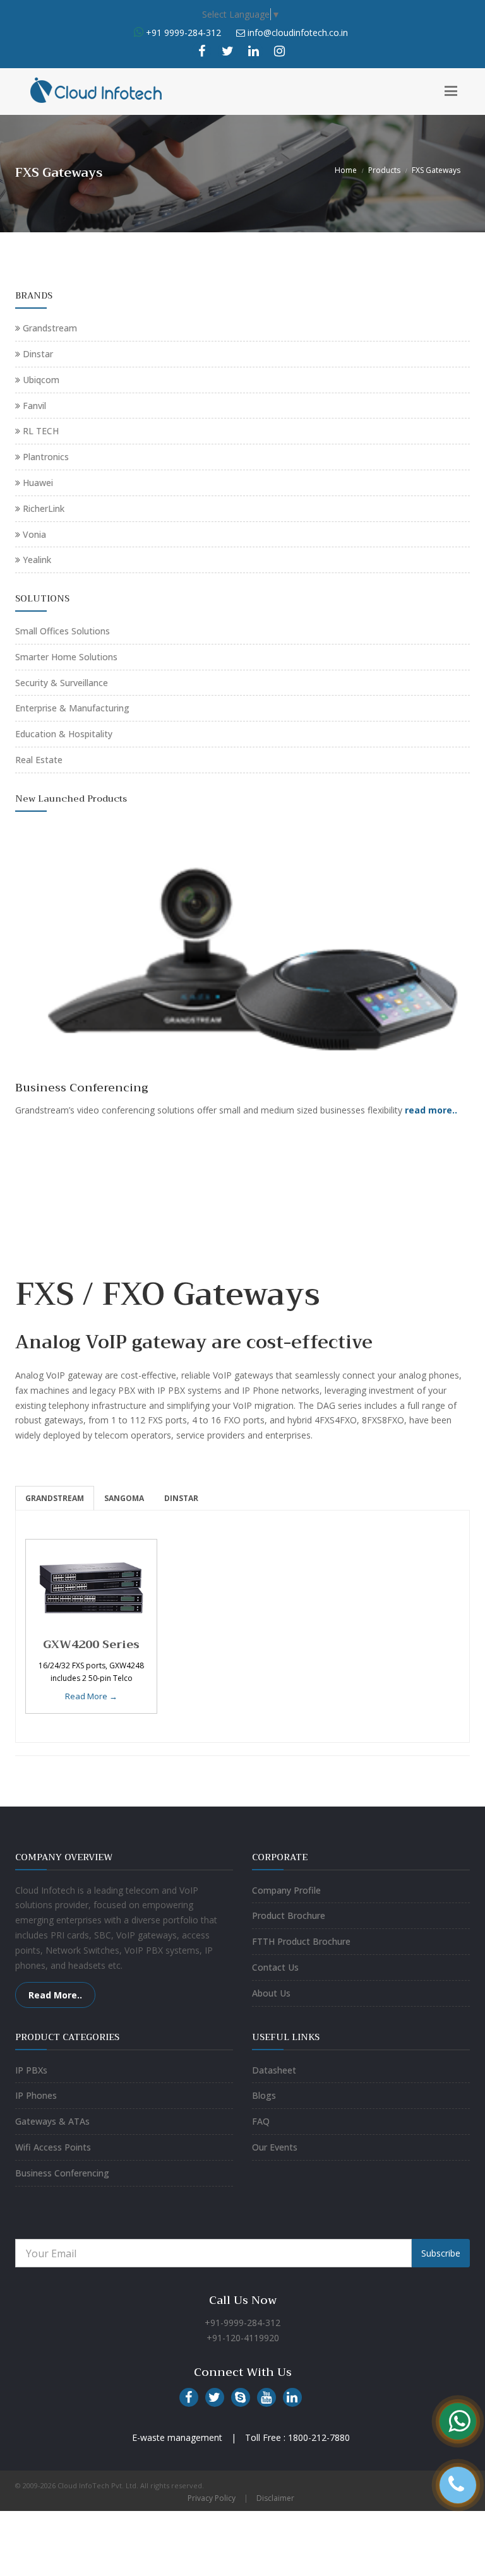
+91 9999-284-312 (182, 33)
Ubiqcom (41, 380)
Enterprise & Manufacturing (72, 708)
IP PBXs (31, 2070)
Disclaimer (275, 2498)
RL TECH (41, 431)
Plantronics (46, 457)
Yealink (37, 560)
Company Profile (286, 1890)
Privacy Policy (212, 2498)
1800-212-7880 (319, 2437)
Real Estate (39, 760)
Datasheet (274, 2070)
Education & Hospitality (64, 734)
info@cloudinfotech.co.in (298, 33)
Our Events (275, 2147)
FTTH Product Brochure (301, 1941)
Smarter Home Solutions (66, 657)
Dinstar (38, 354)
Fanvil (34, 406)
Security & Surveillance (62, 683)
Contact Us (275, 1967)
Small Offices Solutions (63, 631)
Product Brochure (289, 1915)
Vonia (34, 534)
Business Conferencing (62, 2173)
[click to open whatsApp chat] (139, 33)
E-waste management (177, 2437)
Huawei (38, 483)
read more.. (431, 1110)
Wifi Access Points (53, 2147)
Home (346, 170)
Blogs (264, 2095)
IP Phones (36, 2095)
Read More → (91, 1696)
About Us (271, 1993)
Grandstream (50, 328)
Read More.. (55, 1995)
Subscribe (441, 2253)
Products (384, 170)
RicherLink (44, 508)
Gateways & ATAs (52, 2121)
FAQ (261, 2121)
